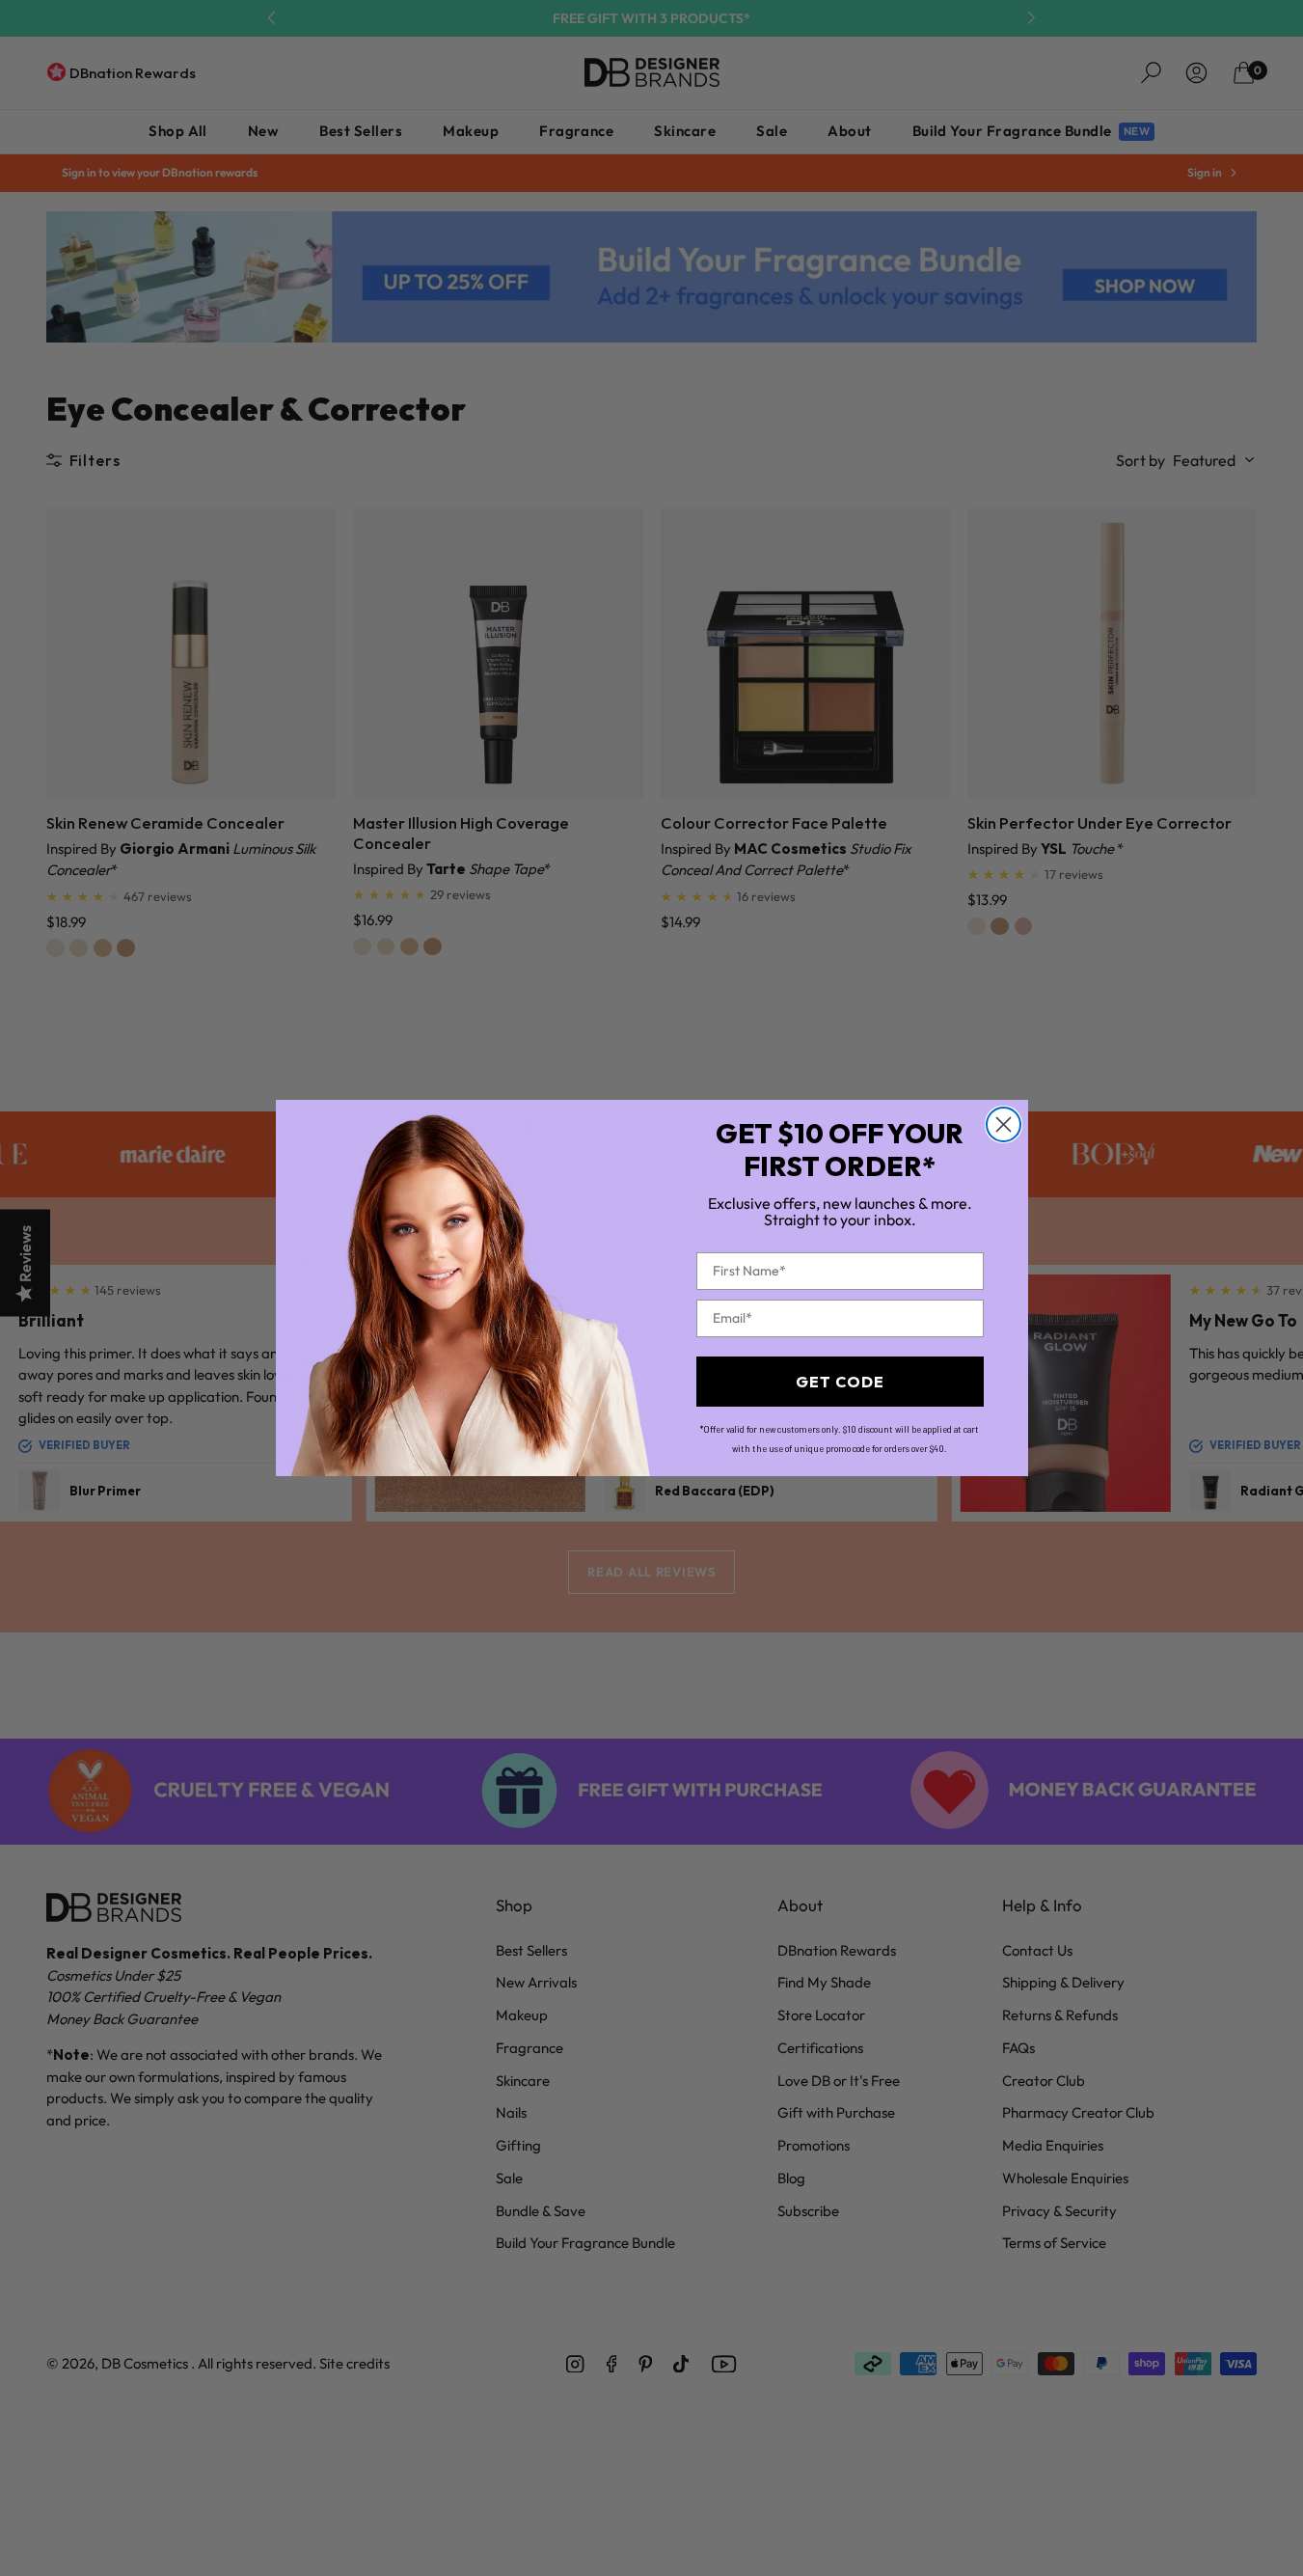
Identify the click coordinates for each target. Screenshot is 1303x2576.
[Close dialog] (1004, 1124)
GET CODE (840, 1382)
